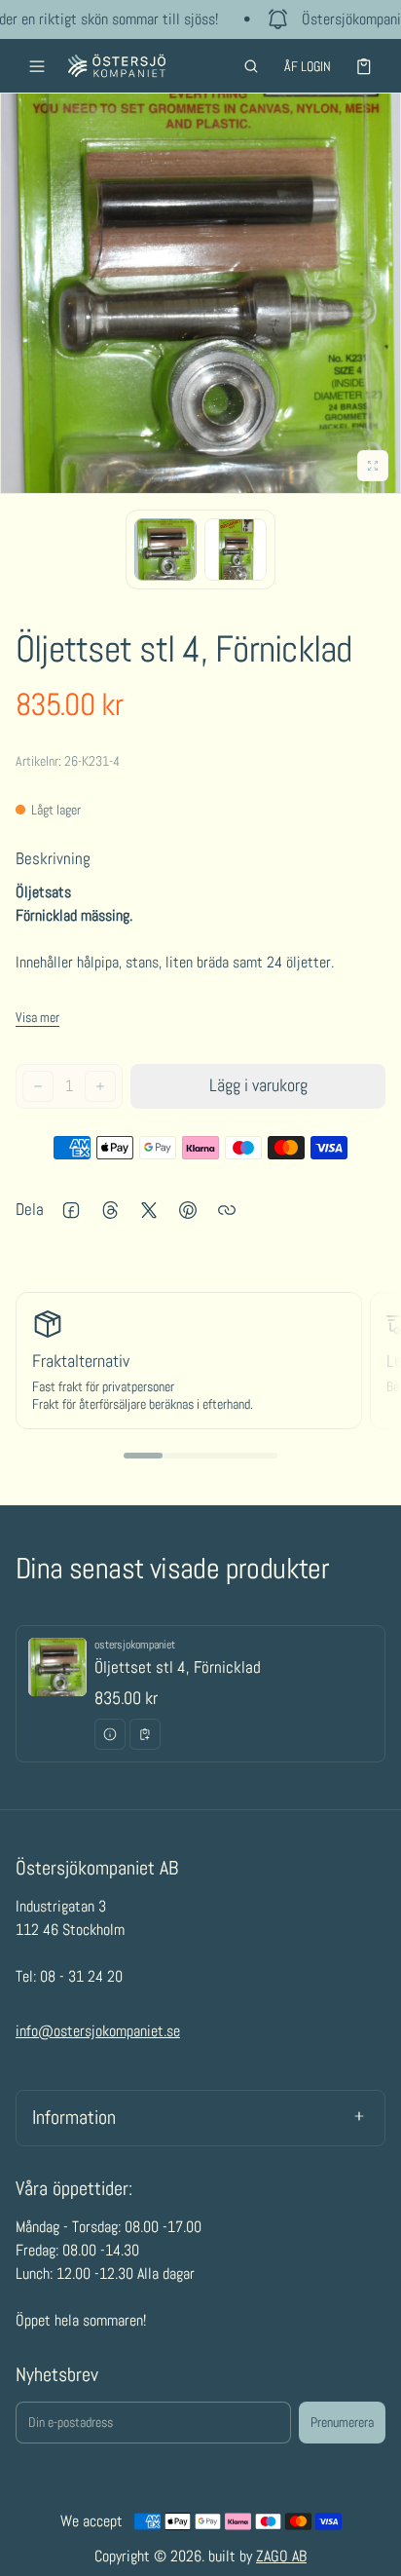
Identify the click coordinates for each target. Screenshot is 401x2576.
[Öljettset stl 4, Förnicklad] (200, 1694)
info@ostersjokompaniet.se (98, 2031)
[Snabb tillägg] (145, 1734)
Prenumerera (342, 2422)
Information (74, 2117)
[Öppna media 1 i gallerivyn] (165, 549)
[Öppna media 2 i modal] (200, 293)
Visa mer (37, 1017)
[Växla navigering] (37, 66)
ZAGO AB (281, 2556)
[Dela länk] (227, 1210)
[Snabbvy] (110, 1734)
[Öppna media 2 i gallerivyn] (236, 549)
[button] (251, 66)
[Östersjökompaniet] (117, 66)
